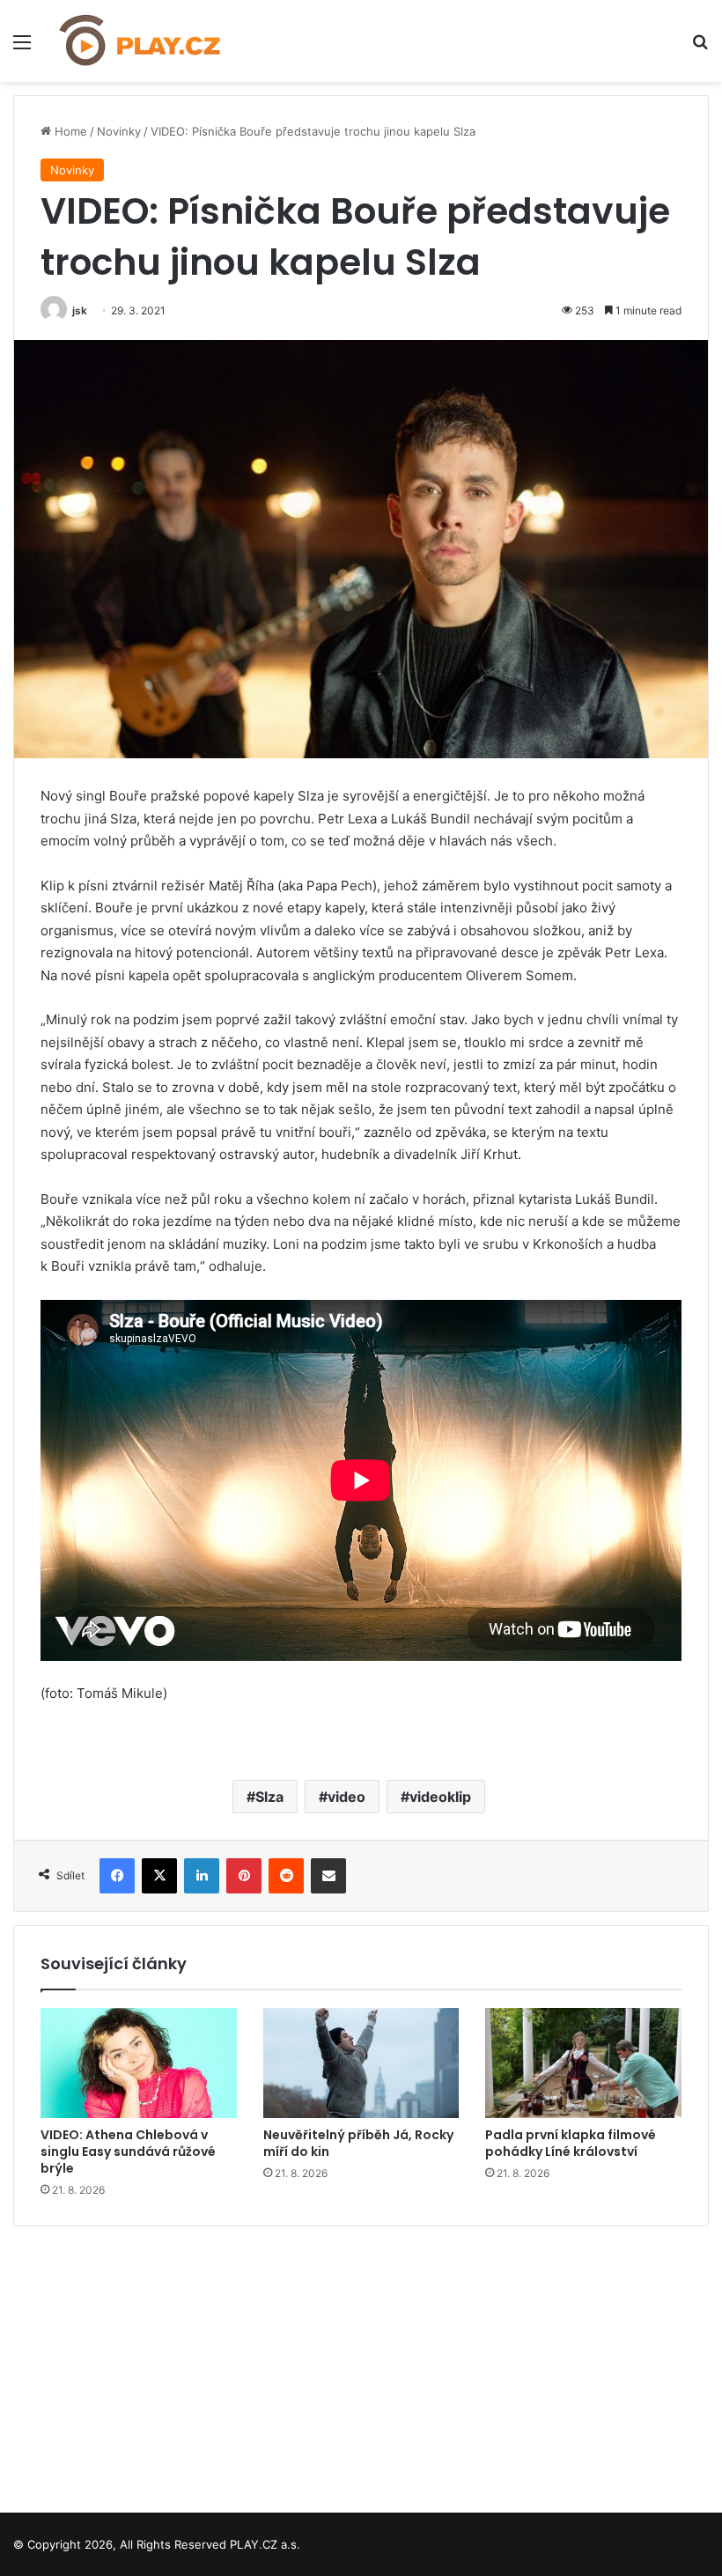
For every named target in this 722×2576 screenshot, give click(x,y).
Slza (269, 1797)
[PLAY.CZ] (141, 41)
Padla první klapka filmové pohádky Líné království (571, 2143)
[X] (159, 1876)
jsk (80, 310)
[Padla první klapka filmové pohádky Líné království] (583, 2063)
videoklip (440, 1797)
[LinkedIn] (202, 1876)
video (346, 1797)
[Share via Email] (328, 1876)
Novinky (119, 131)
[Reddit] (286, 1876)
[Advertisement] (361, 2363)
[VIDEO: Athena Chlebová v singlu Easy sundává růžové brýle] (139, 2063)
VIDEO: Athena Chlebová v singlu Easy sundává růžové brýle (128, 2152)
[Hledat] (700, 48)
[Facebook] (117, 1876)
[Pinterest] (244, 1876)
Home (69, 131)
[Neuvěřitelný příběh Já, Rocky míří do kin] (361, 2063)
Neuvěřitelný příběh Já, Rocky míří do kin (358, 2143)
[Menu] (22, 48)
